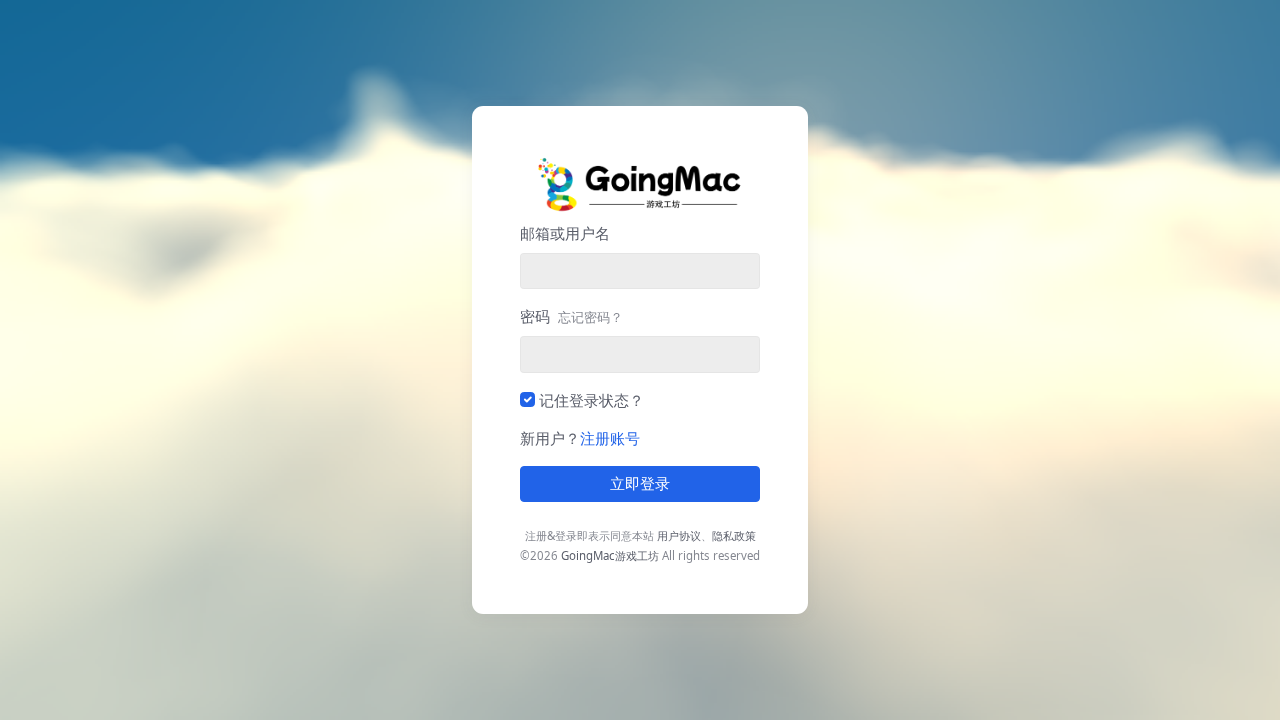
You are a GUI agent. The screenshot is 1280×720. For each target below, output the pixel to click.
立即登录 (640, 484)
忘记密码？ (590, 317)
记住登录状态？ (591, 400)
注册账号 (610, 438)
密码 (571, 316)
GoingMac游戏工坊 (610, 555)
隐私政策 (734, 535)
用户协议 (679, 535)
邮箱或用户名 (565, 233)
